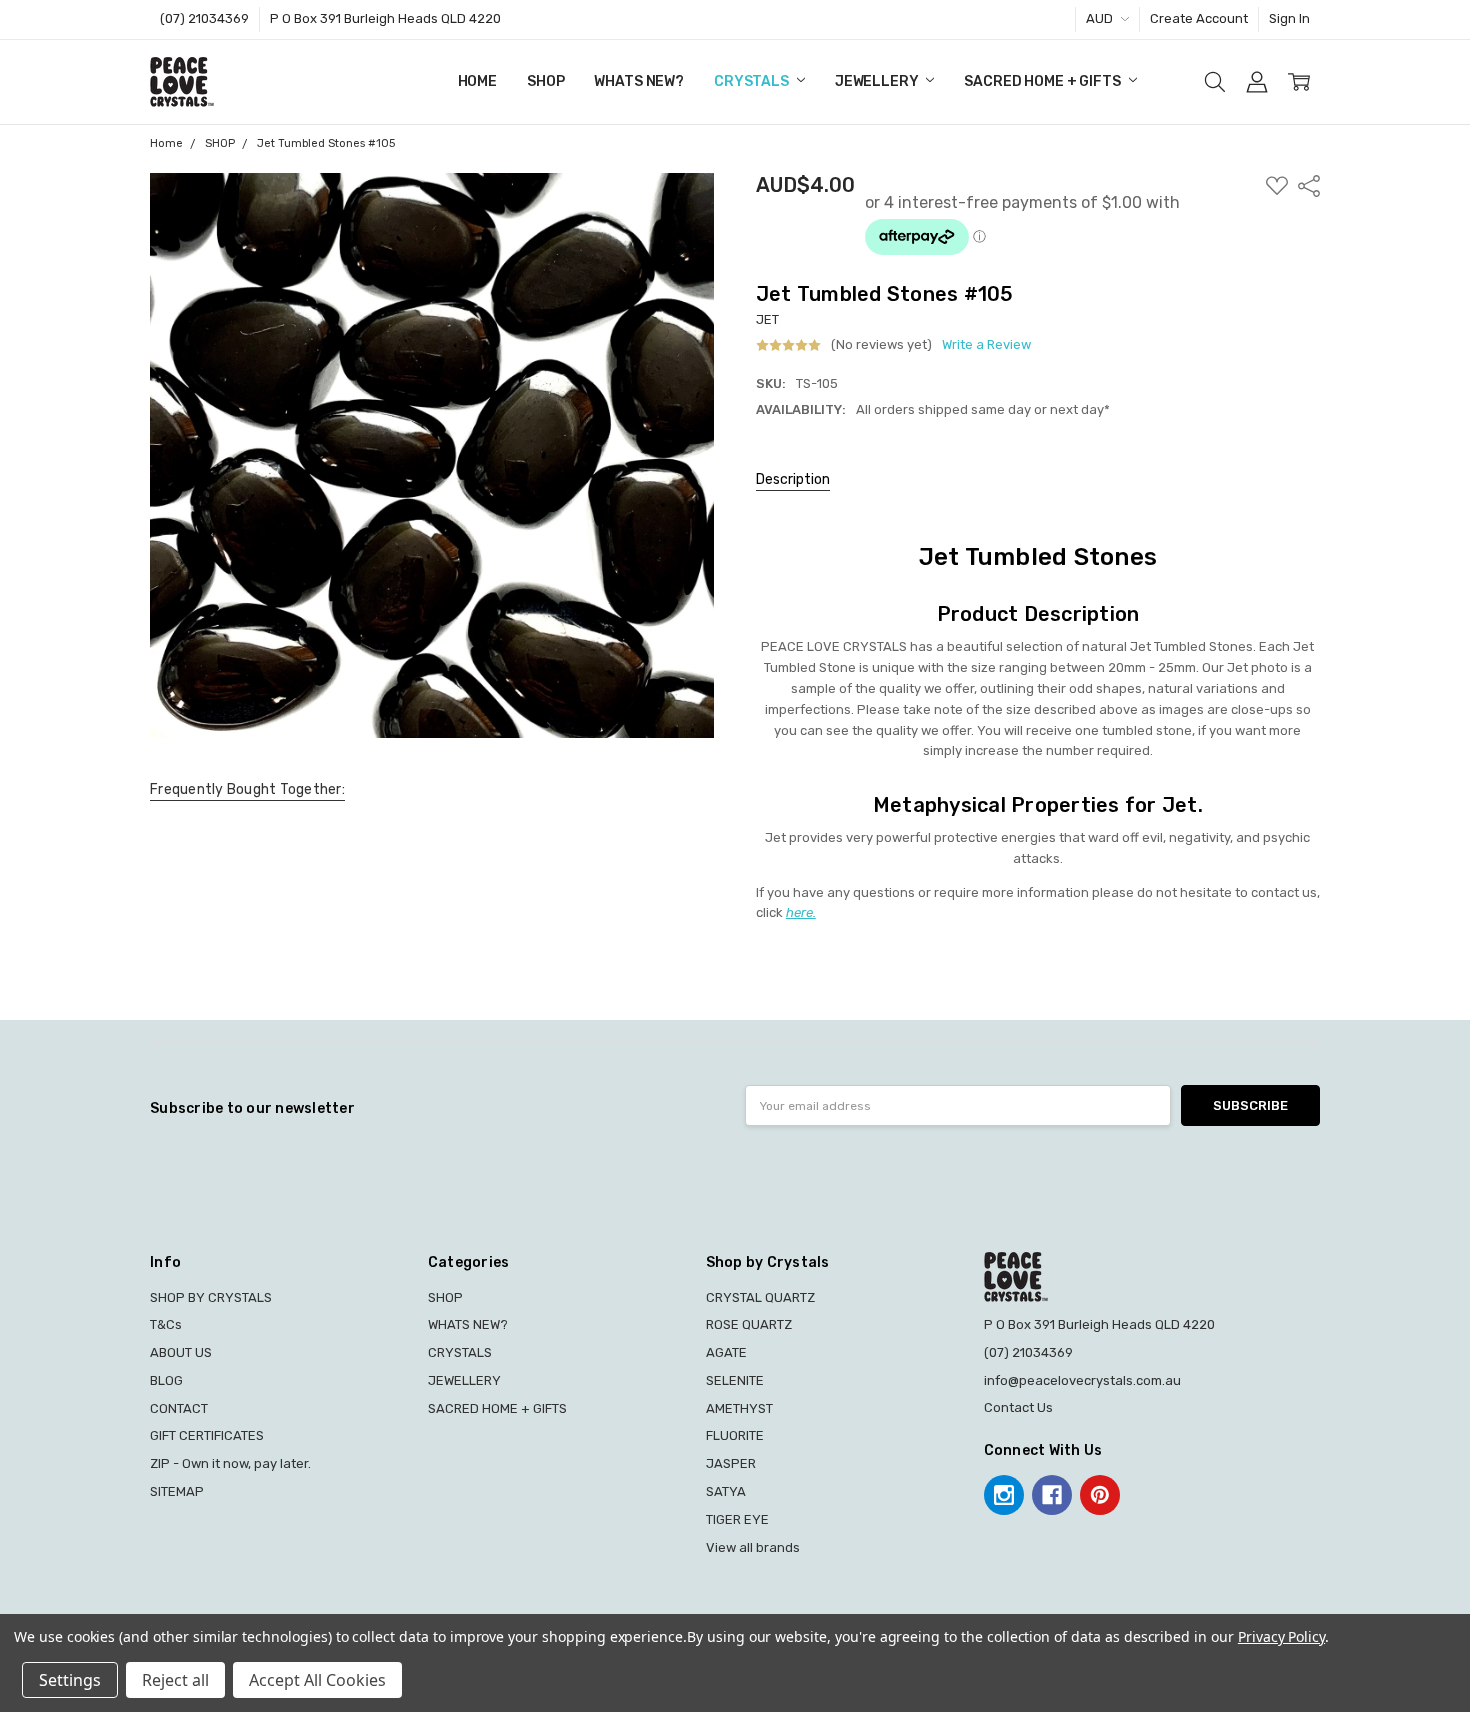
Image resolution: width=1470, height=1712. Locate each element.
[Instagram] (1004, 1495)
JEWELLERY (878, 81)
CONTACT (179, 1408)
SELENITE (735, 1380)
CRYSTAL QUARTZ (760, 1297)
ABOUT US (181, 1352)
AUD (1101, 18)
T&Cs (166, 1324)
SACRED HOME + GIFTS (1043, 81)
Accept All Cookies (317, 1680)
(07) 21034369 (204, 18)
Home (477, 81)
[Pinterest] (1100, 1495)
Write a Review (986, 345)
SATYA (726, 1491)
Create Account (1199, 18)
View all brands (753, 1547)
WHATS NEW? (639, 81)
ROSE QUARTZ (749, 1324)
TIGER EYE (737, 1519)
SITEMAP (177, 1491)
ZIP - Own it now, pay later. (230, 1463)
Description (793, 479)
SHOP (545, 81)
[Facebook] (1052, 1495)
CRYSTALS (753, 81)
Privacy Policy (1281, 1636)
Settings (70, 1680)
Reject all (175, 1680)
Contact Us (1018, 1407)
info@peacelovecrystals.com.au (1082, 1380)
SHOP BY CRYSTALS (211, 1297)
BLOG (166, 1380)
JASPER (731, 1463)
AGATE (726, 1352)
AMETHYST (739, 1408)
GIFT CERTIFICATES (207, 1435)
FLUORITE (735, 1435)
